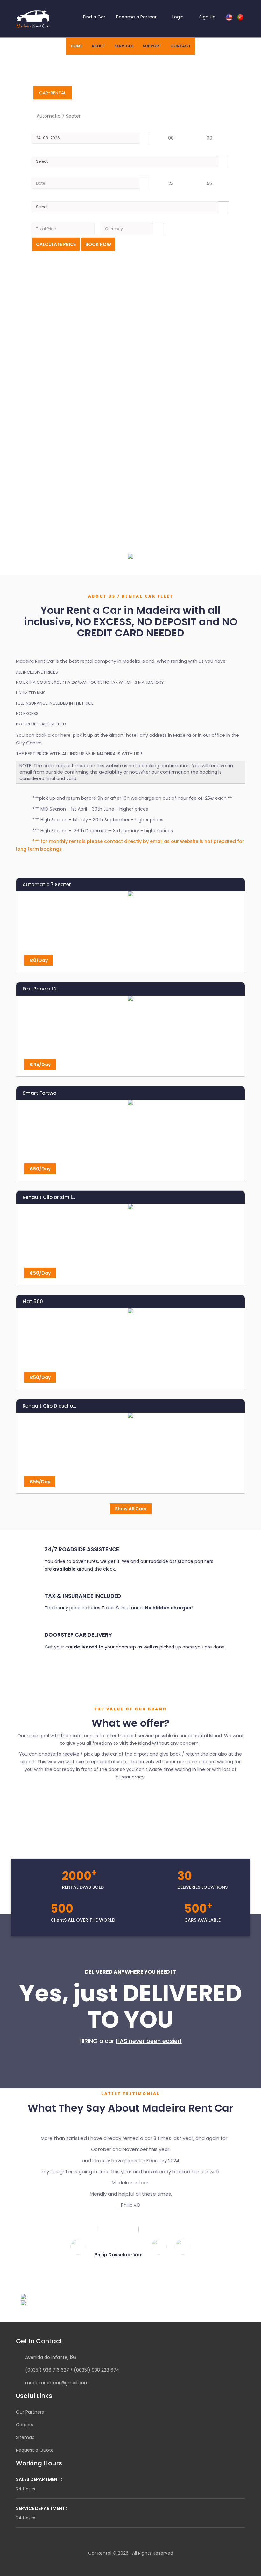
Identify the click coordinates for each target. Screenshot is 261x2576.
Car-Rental (53, 93)
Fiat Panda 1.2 (40, 989)
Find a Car (94, 17)
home (77, 46)
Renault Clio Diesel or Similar (50, 1406)
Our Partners (30, 2428)
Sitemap (25, 2454)
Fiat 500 (33, 1302)
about (98, 46)
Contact (180, 46)
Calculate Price (56, 244)
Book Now (98, 244)
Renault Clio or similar (50, 1197)
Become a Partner (136, 17)
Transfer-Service (99, 93)
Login (177, 17)
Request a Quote (35, 2466)
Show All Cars (131, 1509)
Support (152, 46)
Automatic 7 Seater (47, 884)
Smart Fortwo (39, 1093)
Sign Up (207, 17)
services (124, 46)
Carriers (25, 2441)
